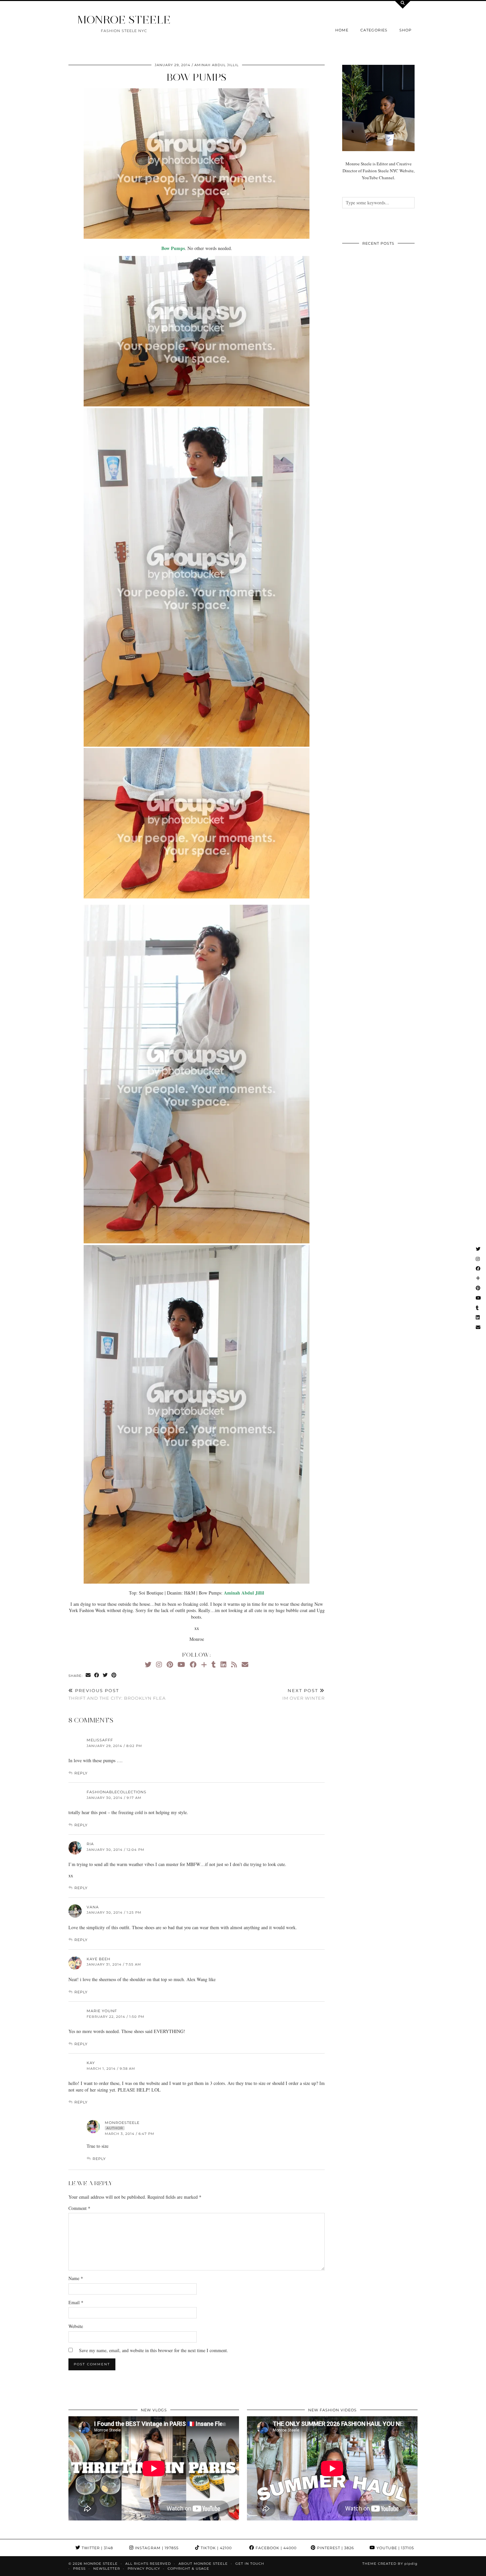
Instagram (156, 2548)
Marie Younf (102, 2011)
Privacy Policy (144, 2569)
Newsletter (107, 2569)
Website (76, 2326)
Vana (93, 1907)
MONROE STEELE (124, 20)
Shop (405, 30)
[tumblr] (214, 1664)
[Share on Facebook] (97, 1675)
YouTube (395, 2548)
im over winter (304, 1694)
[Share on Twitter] (105, 1675)
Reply (81, 1773)
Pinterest (335, 2548)
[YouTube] (181, 1664)
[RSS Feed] (234, 1664)
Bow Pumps (197, 77)
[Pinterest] (170, 1664)
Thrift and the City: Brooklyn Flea (117, 1694)
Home (342, 30)
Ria (90, 1844)
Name (76, 2278)
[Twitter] (148, 1664)
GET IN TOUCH (250, 2564)
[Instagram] (159, 1664)
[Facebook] (193, 1664)
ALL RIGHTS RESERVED (148, 2564)
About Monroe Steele (203, 2564)
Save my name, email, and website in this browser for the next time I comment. (154, 2350)
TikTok (216, 2548)
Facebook (275, 2548)
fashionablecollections (117, 1792)
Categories (374, 30)
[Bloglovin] (204, 1664)
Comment (79, 2208)
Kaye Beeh (99, 1959)
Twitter (97, 2548)
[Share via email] (88, 1675)
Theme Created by (390, 2564)
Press (79, 2569)
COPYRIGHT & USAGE (188, 2569)
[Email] (245, 1664)
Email (76, 2302)
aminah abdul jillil (217, 65)
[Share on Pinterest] (114, 1675)
